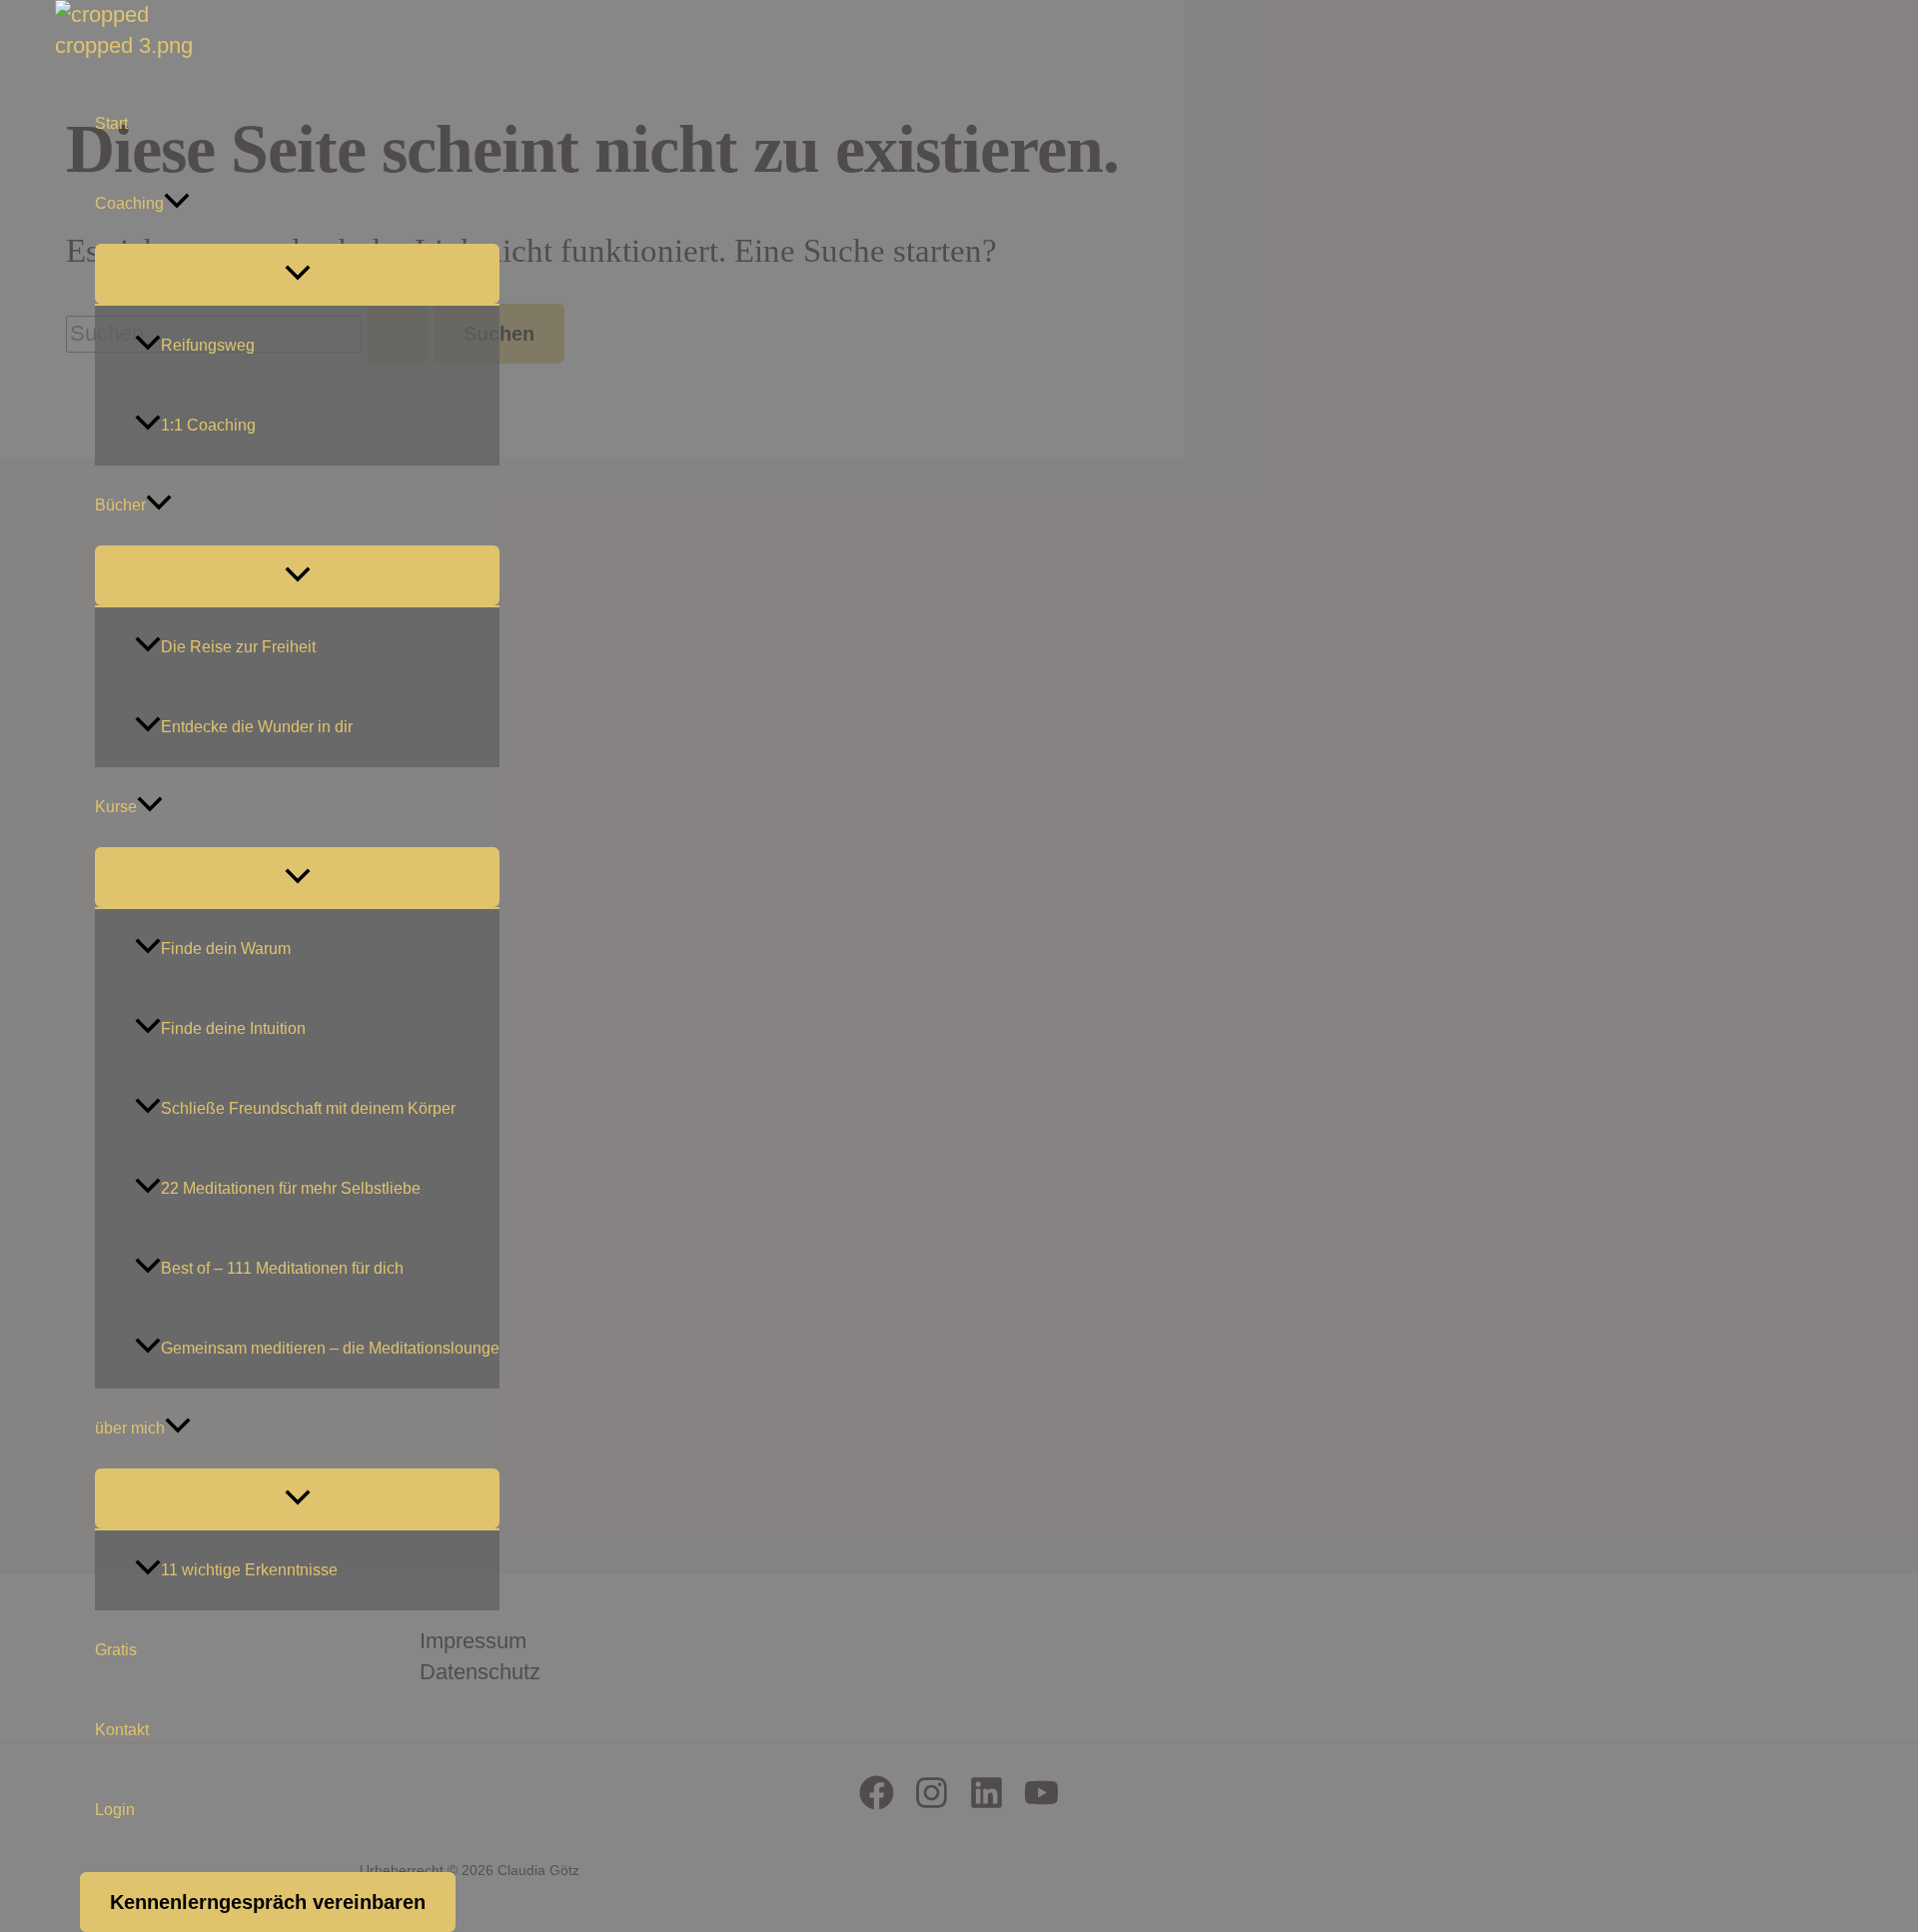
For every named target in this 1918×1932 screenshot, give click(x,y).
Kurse (116, 807)
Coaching (129, 203)
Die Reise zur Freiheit (238, 647)
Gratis (116, 1650)
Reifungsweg (208, 345)
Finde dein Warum (226, 949)
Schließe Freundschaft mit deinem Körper (308, 1108)
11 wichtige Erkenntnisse (249, 1570)
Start (111, 123)
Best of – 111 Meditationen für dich (282, 1268)
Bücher (120, 505)
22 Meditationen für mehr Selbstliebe (291, 1188)
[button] (177, 204)
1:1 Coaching (208, 425)
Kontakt (122, 1730)
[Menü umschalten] (297, 274)
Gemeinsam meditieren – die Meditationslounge (330, 1348)
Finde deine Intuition (233, 1028)
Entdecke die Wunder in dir (257, 727)
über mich (130, 1428)
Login (115, 1810)
